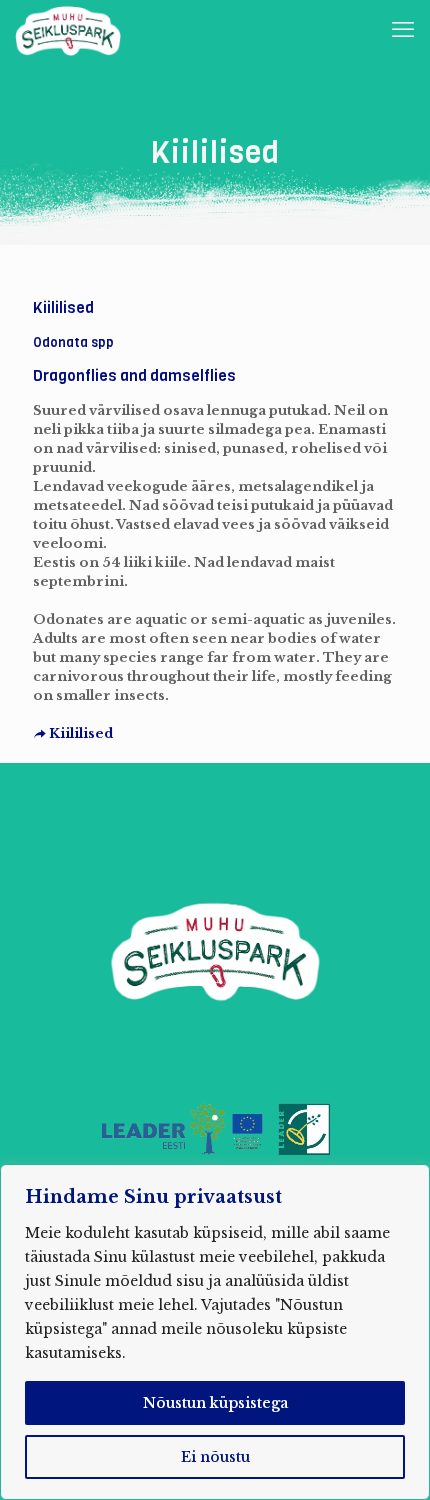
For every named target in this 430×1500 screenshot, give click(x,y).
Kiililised (79, 733)
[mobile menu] (403, 30)
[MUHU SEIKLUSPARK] (68, 30)
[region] (215, 1332)
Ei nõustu (215, 1457)
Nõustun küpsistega (215, 1403)
